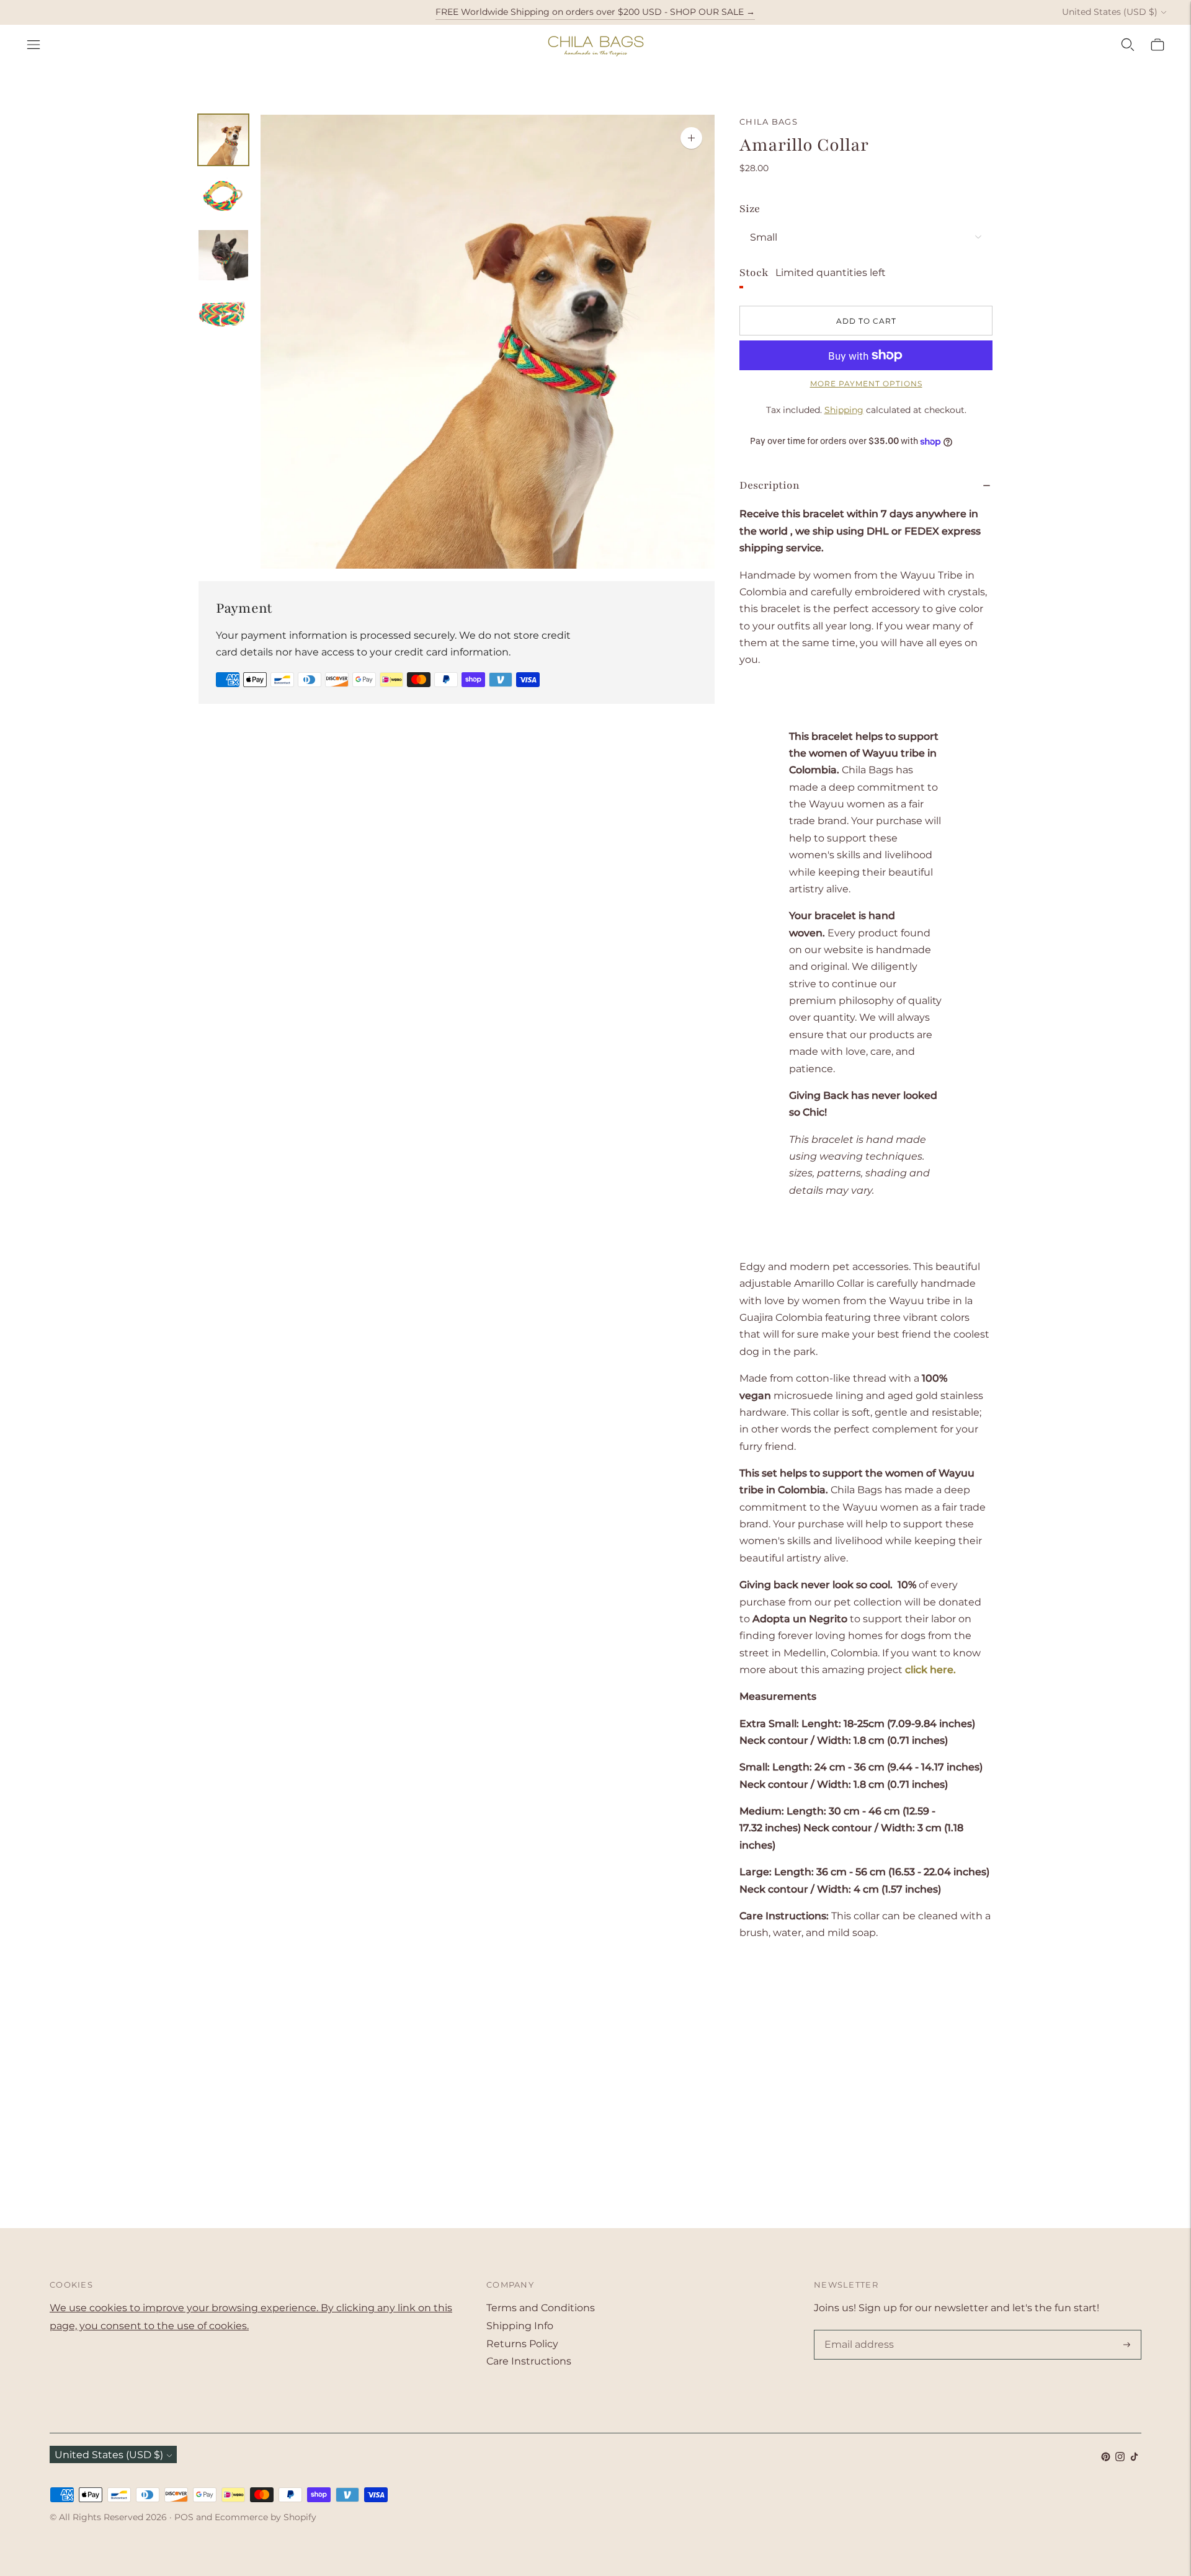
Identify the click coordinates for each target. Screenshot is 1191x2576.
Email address (857, 2331)
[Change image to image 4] (223, 313)
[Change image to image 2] (223, 198)
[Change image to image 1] (223, 140)
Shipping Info (520, 2326)
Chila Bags (769, 122)
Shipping (844, 410)
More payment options (866, 384)
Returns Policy (522, 2344)
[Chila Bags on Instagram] (1120, 2458)
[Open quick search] (1128, 45)
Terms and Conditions (541, 2308)
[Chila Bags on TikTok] (1134, 2458)
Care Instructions (529, 2361)
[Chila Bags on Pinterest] (1106, 2458)
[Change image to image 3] (223, 255)
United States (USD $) (1110, 12)
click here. (930, 1670)
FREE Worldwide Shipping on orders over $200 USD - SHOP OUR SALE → (595, 12)
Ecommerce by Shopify (265, 2517)
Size (750, 209)
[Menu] (33, 45)
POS (184, 2517)
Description (769, 485)
